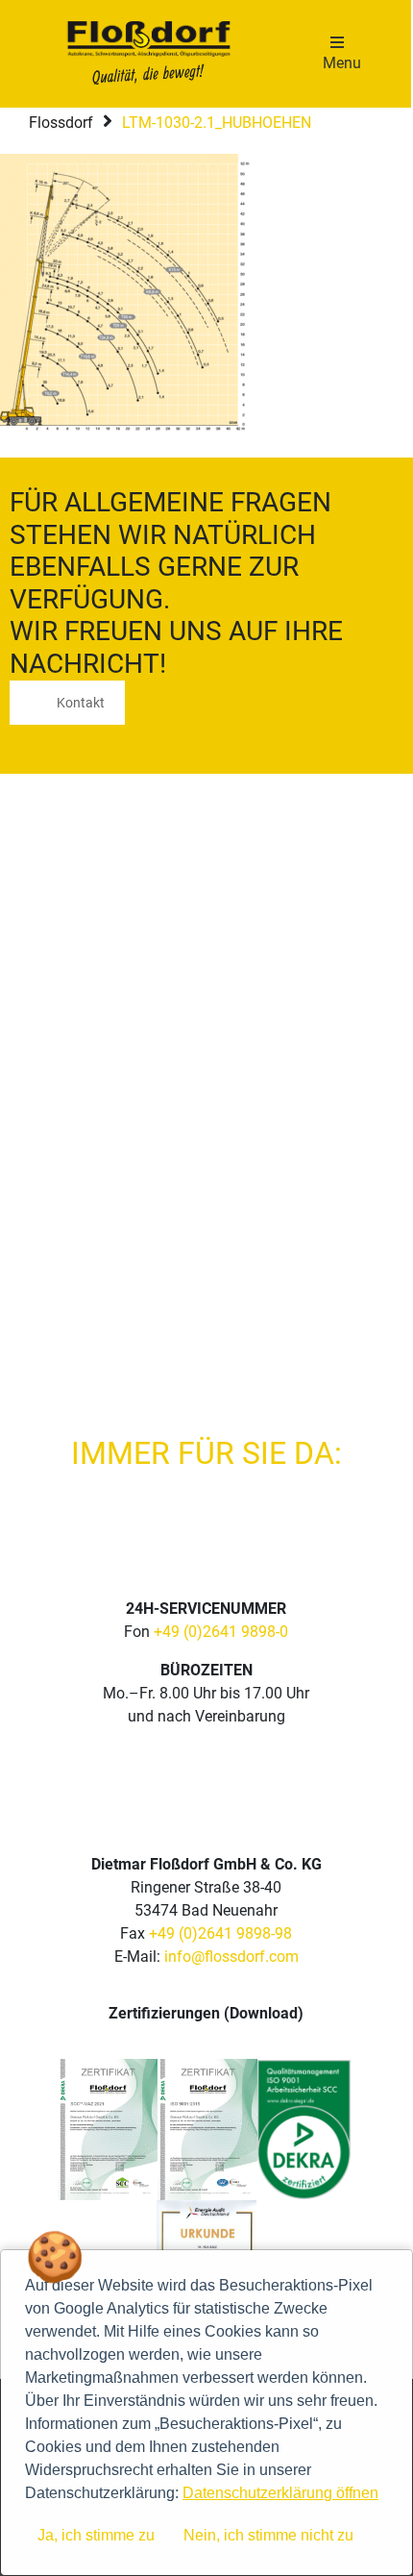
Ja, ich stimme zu (96, 2535)
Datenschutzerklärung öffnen (280, 2493)
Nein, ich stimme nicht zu (268, 2535)
